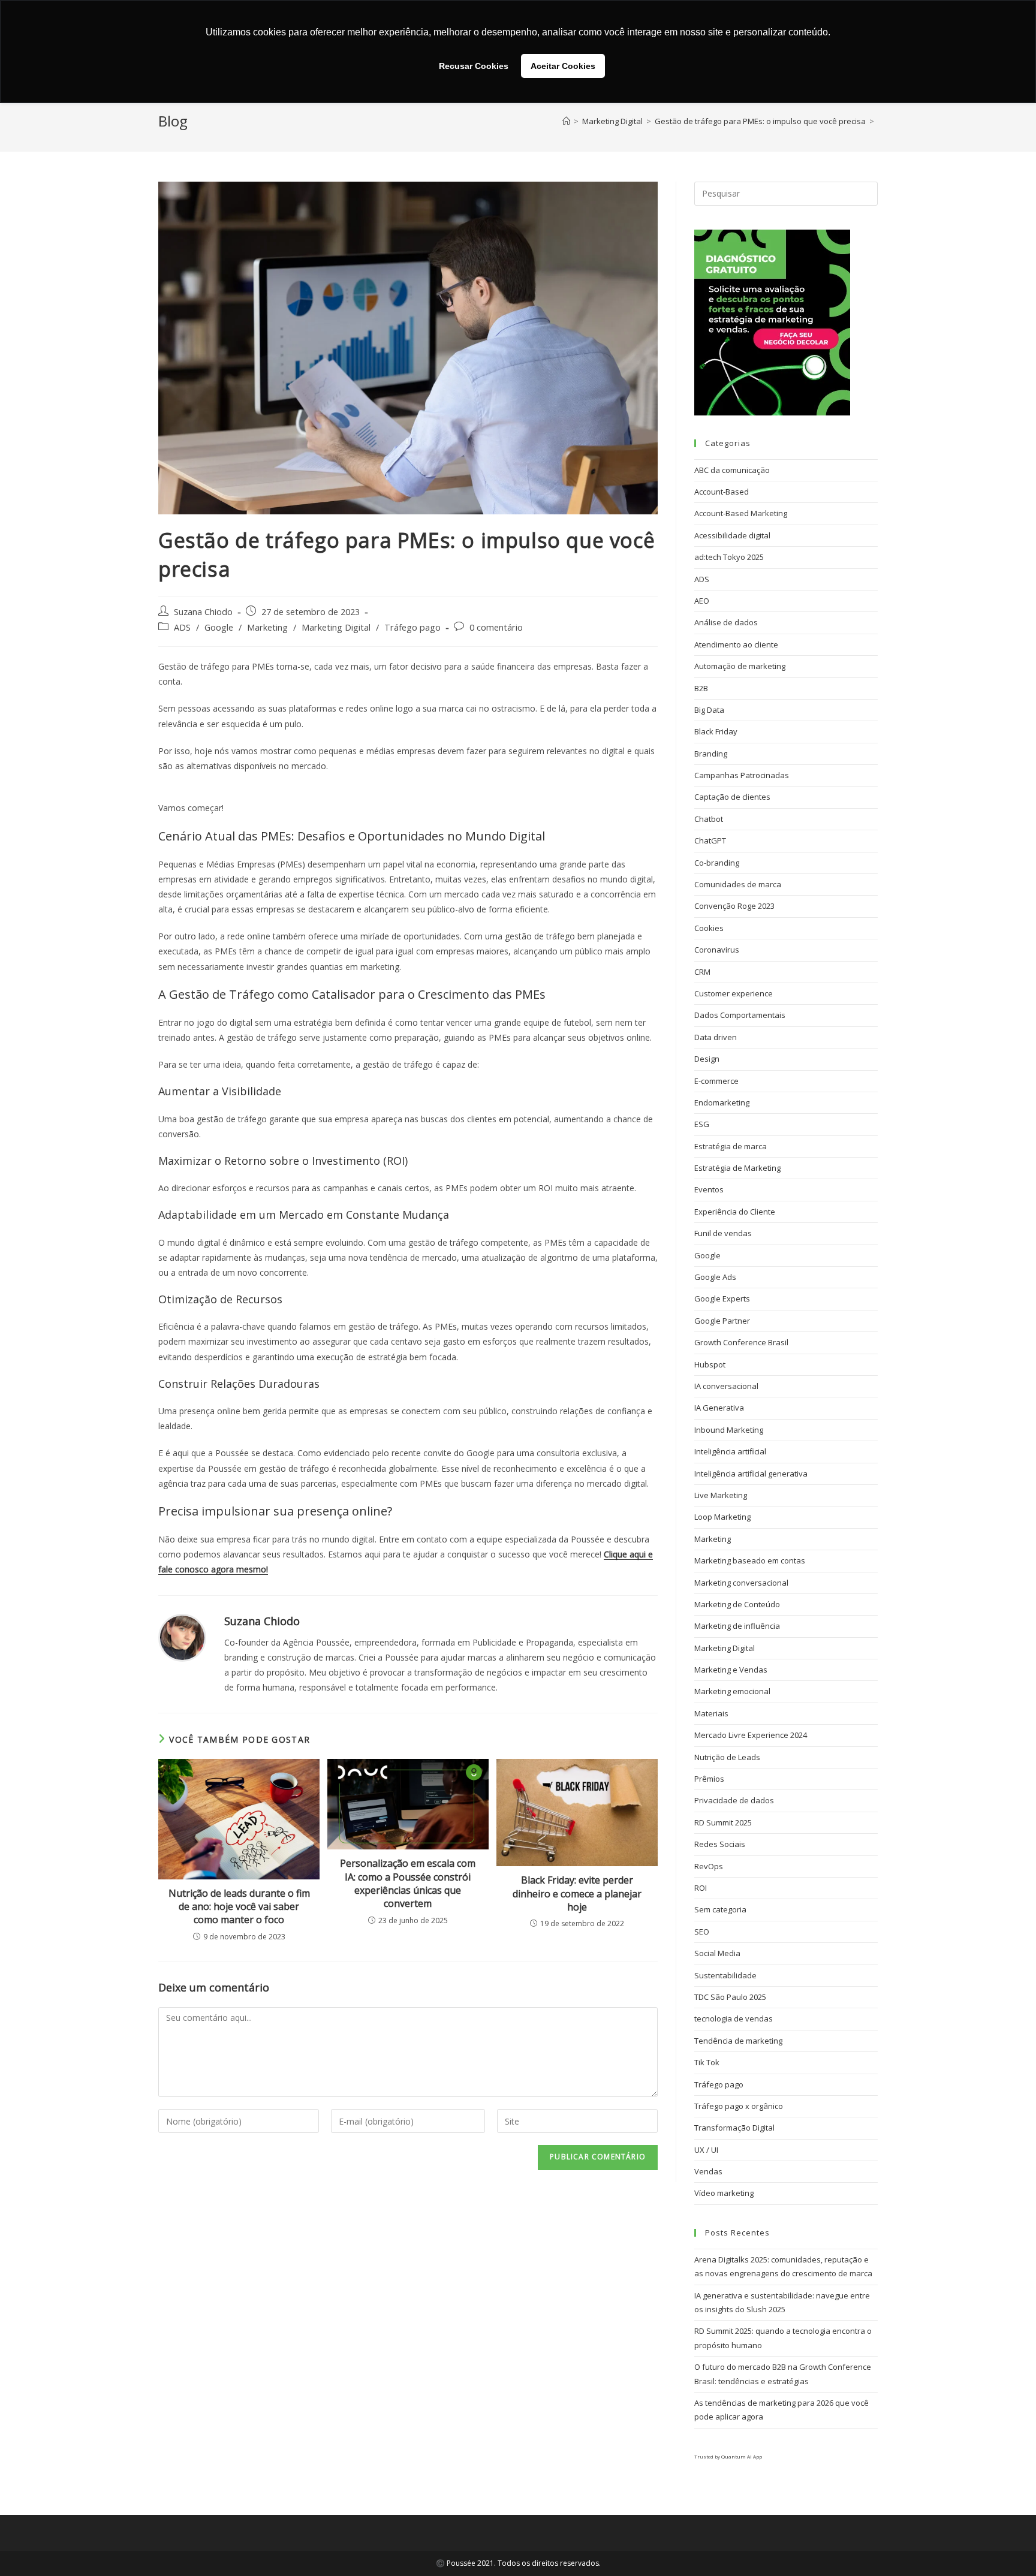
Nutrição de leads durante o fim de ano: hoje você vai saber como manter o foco (239, 1907)
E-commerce (716, 1081)
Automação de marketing (740, 666)
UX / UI (706, 2150)
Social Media (717, 1953)
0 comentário (496, 627)
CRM (702, 972)
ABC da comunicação (732, 470)
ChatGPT (710, 840)
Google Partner (722, 1321)
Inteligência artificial (730, 1451)
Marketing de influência (737, 1626)
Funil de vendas (723, 1233)
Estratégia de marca (731, 1146)
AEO (702, 601)
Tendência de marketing (738, 2041)
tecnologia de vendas (734, 2018)
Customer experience (734, 993)
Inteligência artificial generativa (751, 1474)
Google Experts (722, 1298)
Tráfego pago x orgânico (739, 2106)
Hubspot (710, 1364)
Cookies (709, 928)
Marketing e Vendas (731, 1670)
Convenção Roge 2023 (734, 906)
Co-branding (717, 863)
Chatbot (709, 819)
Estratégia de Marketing (737, 1168)
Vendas (708, 2171)
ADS (182, 627)
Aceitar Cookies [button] (563, 66)
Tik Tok (707, 2062)
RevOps (709, 1866)
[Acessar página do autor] (182, 1636)
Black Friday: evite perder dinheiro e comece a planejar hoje (577, 1893)
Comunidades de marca (738, 884)
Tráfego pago (412, 627)
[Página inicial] (566, 121)
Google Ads (715, 1277)
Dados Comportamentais (740, 1015)
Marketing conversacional (741, 1583)
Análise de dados (726, 622)
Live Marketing (721, 1495)
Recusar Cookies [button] (474, 66)
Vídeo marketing (724, 2193)
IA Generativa (719, 1408)
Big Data (709, 710)
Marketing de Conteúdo (737, 1604)
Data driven (716, 1037)
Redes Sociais (720, 1844)
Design (707, 1059)
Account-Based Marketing (741, 513)
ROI (701, 1888)
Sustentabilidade (725, 1975)
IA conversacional (726, 1386)
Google (219, 627)
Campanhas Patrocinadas (742, 775)
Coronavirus (717, 950)
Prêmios (709, 1779)
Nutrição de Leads (727, 1757)
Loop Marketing (722, 1517)
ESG (702, 1124)
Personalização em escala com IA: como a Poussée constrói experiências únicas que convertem (408, 1883)
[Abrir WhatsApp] (1006, 2546)
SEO (702, 1932)
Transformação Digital (734, 2128)
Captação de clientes (732, 797)
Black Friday (716, 731)
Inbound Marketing (729, 1430)
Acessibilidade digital (732, 535)
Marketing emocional (732, 1691)
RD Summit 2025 (723, 1822)
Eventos (709, 1189)
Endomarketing (722, 1102)
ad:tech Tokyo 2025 (729, 557)
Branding (711, 754)
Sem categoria (720, 1909)
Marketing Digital (336, 627)
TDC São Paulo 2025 (730, 1997)
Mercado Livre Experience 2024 (751, 1735)
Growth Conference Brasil (741, 1342)
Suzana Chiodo (203, 612)
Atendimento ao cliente (736, 644)
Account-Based (722, 492)
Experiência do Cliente (735, 1212)
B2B (701, 688)
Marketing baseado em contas (750, 1560)
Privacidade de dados (734, 1800)
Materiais (711, 1713)
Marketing (267, 627)
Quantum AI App (742, 2456)
